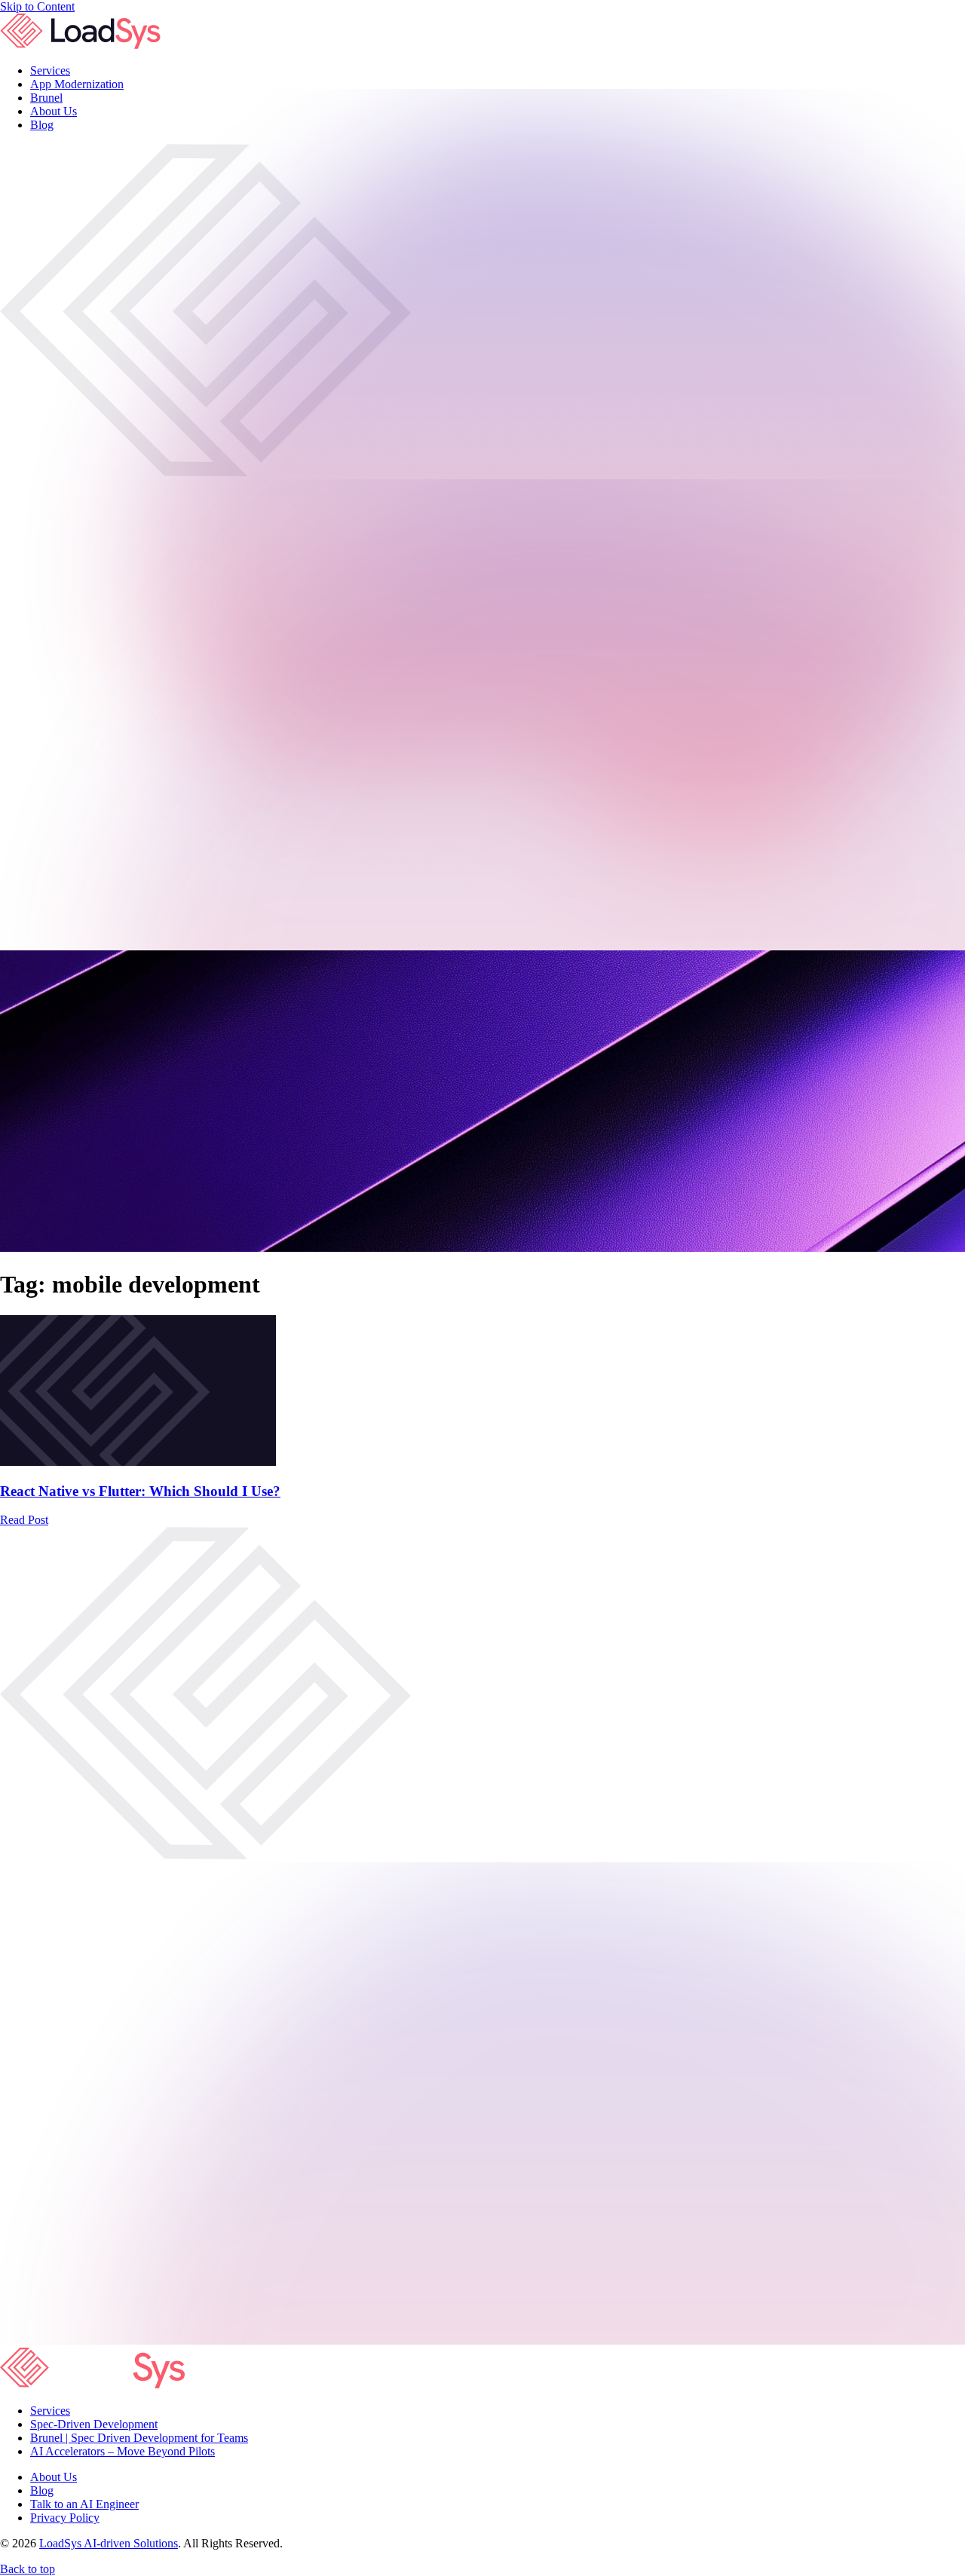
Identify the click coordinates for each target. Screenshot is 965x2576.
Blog (42, 2490)
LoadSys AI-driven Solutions (109, 2543)
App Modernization (77, 84)
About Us (54, 2477)
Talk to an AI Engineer (84, 2504)
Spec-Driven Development (94, 2424)
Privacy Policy (65, 2518)
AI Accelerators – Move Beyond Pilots (123, 2451)
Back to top (28, 2569)
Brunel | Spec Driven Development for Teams (139, 2438)
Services (50, 70)
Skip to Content (37, 6)
